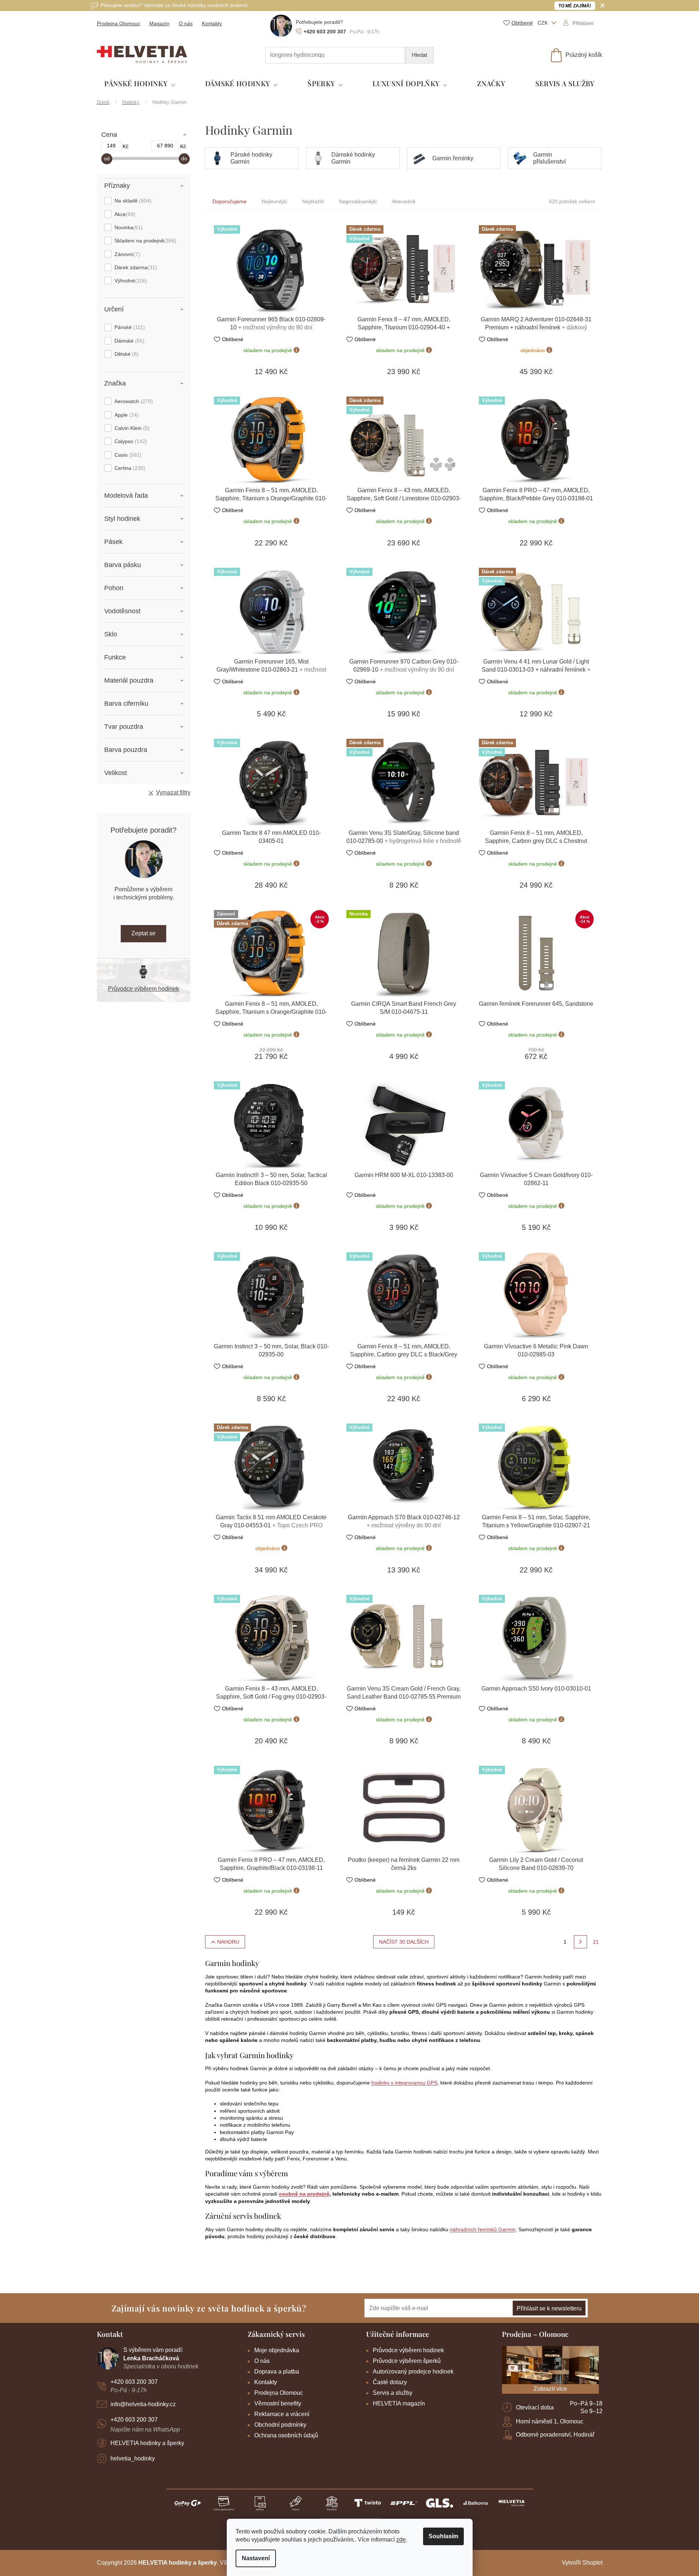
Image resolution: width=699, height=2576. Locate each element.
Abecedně (404, 201)
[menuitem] (140, 84)
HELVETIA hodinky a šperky (147, 2443)
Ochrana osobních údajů (286, 2435)
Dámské (129, 341)
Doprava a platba (277, 2372)
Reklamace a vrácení (282, 2414)
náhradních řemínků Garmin (483, 2229)
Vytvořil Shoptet (582, 2563)
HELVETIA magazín (399, 2403)
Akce (124, 214)
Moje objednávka (277, 2350)
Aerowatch (133, 401)
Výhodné (130, 281)
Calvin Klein (131, 428)
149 (111, 146)
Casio (127, 455)
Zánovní (126, 254)
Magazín (159, 23)
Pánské (129, 327)
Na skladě (132, 201)
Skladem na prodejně (145, 241)
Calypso (130, 441)
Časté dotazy (390, 2382)
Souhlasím (443, 2536)
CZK (543, 23)
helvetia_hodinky (133, 2458)
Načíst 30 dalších (404, 1942)
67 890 (165, 146)
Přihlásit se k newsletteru (549, 2308)
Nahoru (228, 1942)
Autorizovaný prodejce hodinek (413, 2372)
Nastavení (256, 2558)
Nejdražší (313, 201)
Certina (129, 468)
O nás (186, 23)
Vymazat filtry (173, 792)
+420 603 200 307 (134, 2382)
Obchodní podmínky (280, 2425)
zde (401, 2540)
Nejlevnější (274, 201)
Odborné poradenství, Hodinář (555, 2435)
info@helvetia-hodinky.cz (143, 2404)
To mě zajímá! (575, 6)
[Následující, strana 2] (580, 1942)
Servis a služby (393, 2393)
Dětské (126, 354)
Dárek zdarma (135, 267)
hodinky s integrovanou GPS (404, 2083)
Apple (126, 415)
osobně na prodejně (304, 2194)
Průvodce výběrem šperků (407, 2361)
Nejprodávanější (358, 201)
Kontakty (212, 23)
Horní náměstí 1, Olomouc (550, 2421)
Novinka (128, 227)
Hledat (419, 55)
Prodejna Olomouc (119, 23)
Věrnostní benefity (278, 2403)
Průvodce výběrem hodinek (143, 989)
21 (596, 1942)
